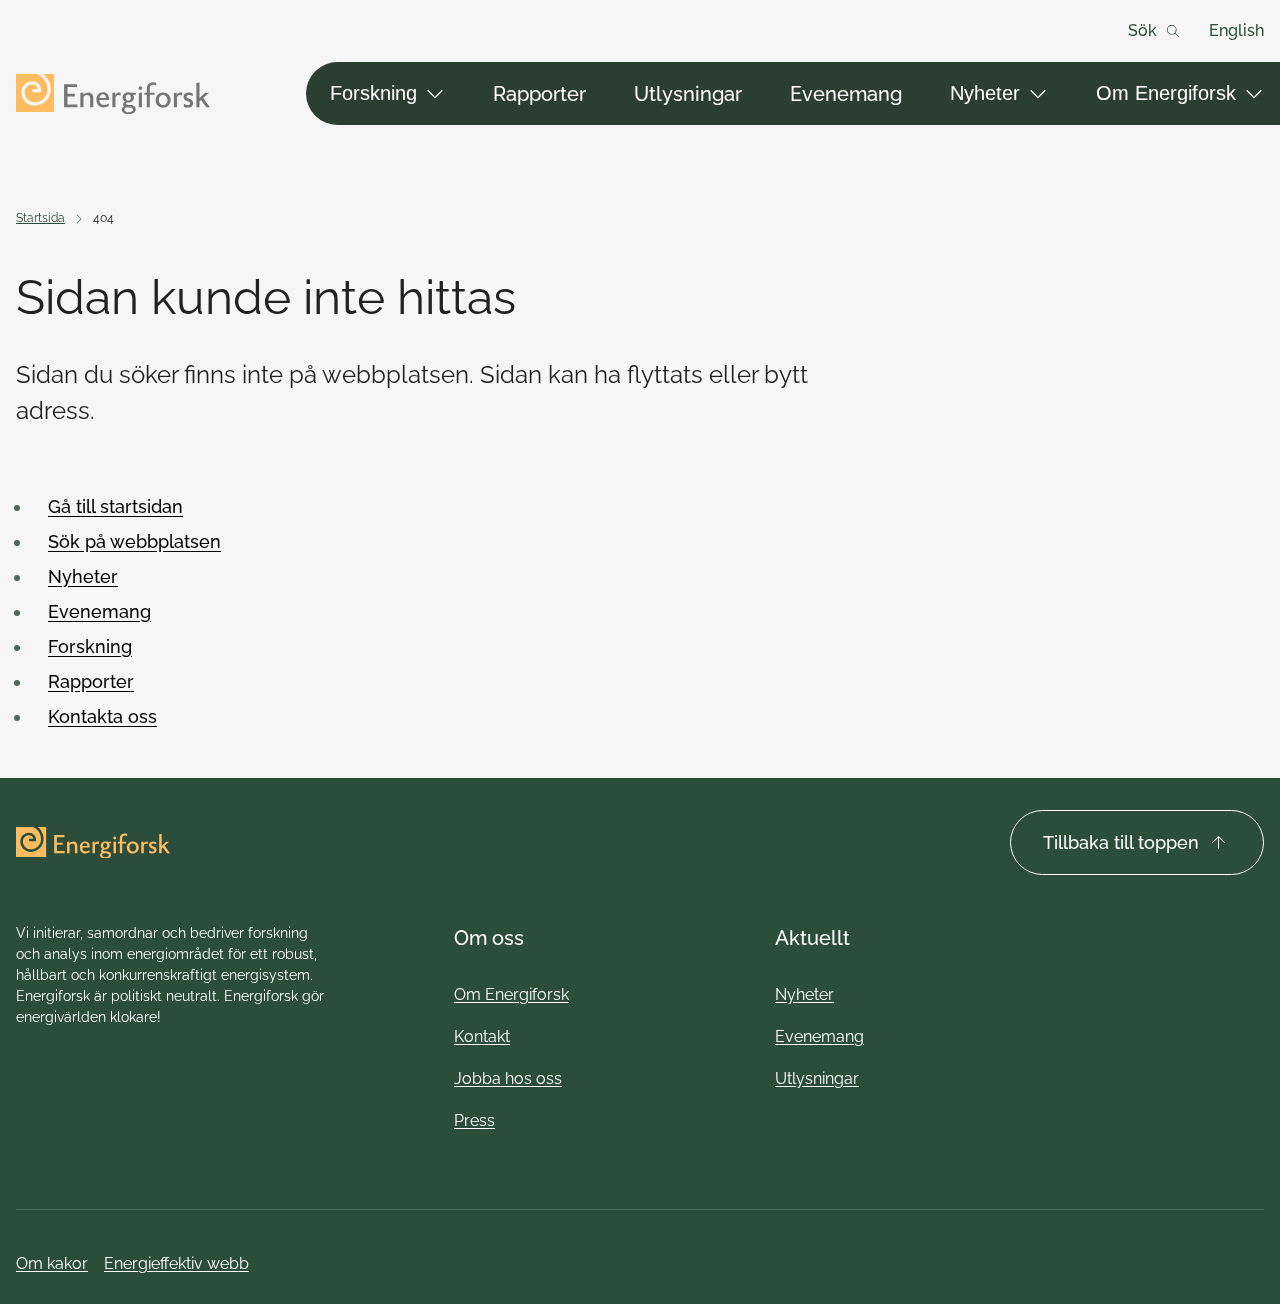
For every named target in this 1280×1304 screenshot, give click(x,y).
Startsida (40, 218)
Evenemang (846, 94)
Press (474, 1120)
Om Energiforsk (1166, 93)
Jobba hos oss (508, 1078)
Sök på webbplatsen (134, 541)
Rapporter (539, 94)
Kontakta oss (102, 716)
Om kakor (52, 1263)
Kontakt (482, 1036)
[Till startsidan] (113, 94)
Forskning (373, 93)
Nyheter (985, 93)
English (1236, 30)
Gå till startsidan (115, 506)
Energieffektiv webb (176, 1263)
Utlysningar (688, 94)
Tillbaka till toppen (1121, 842)
